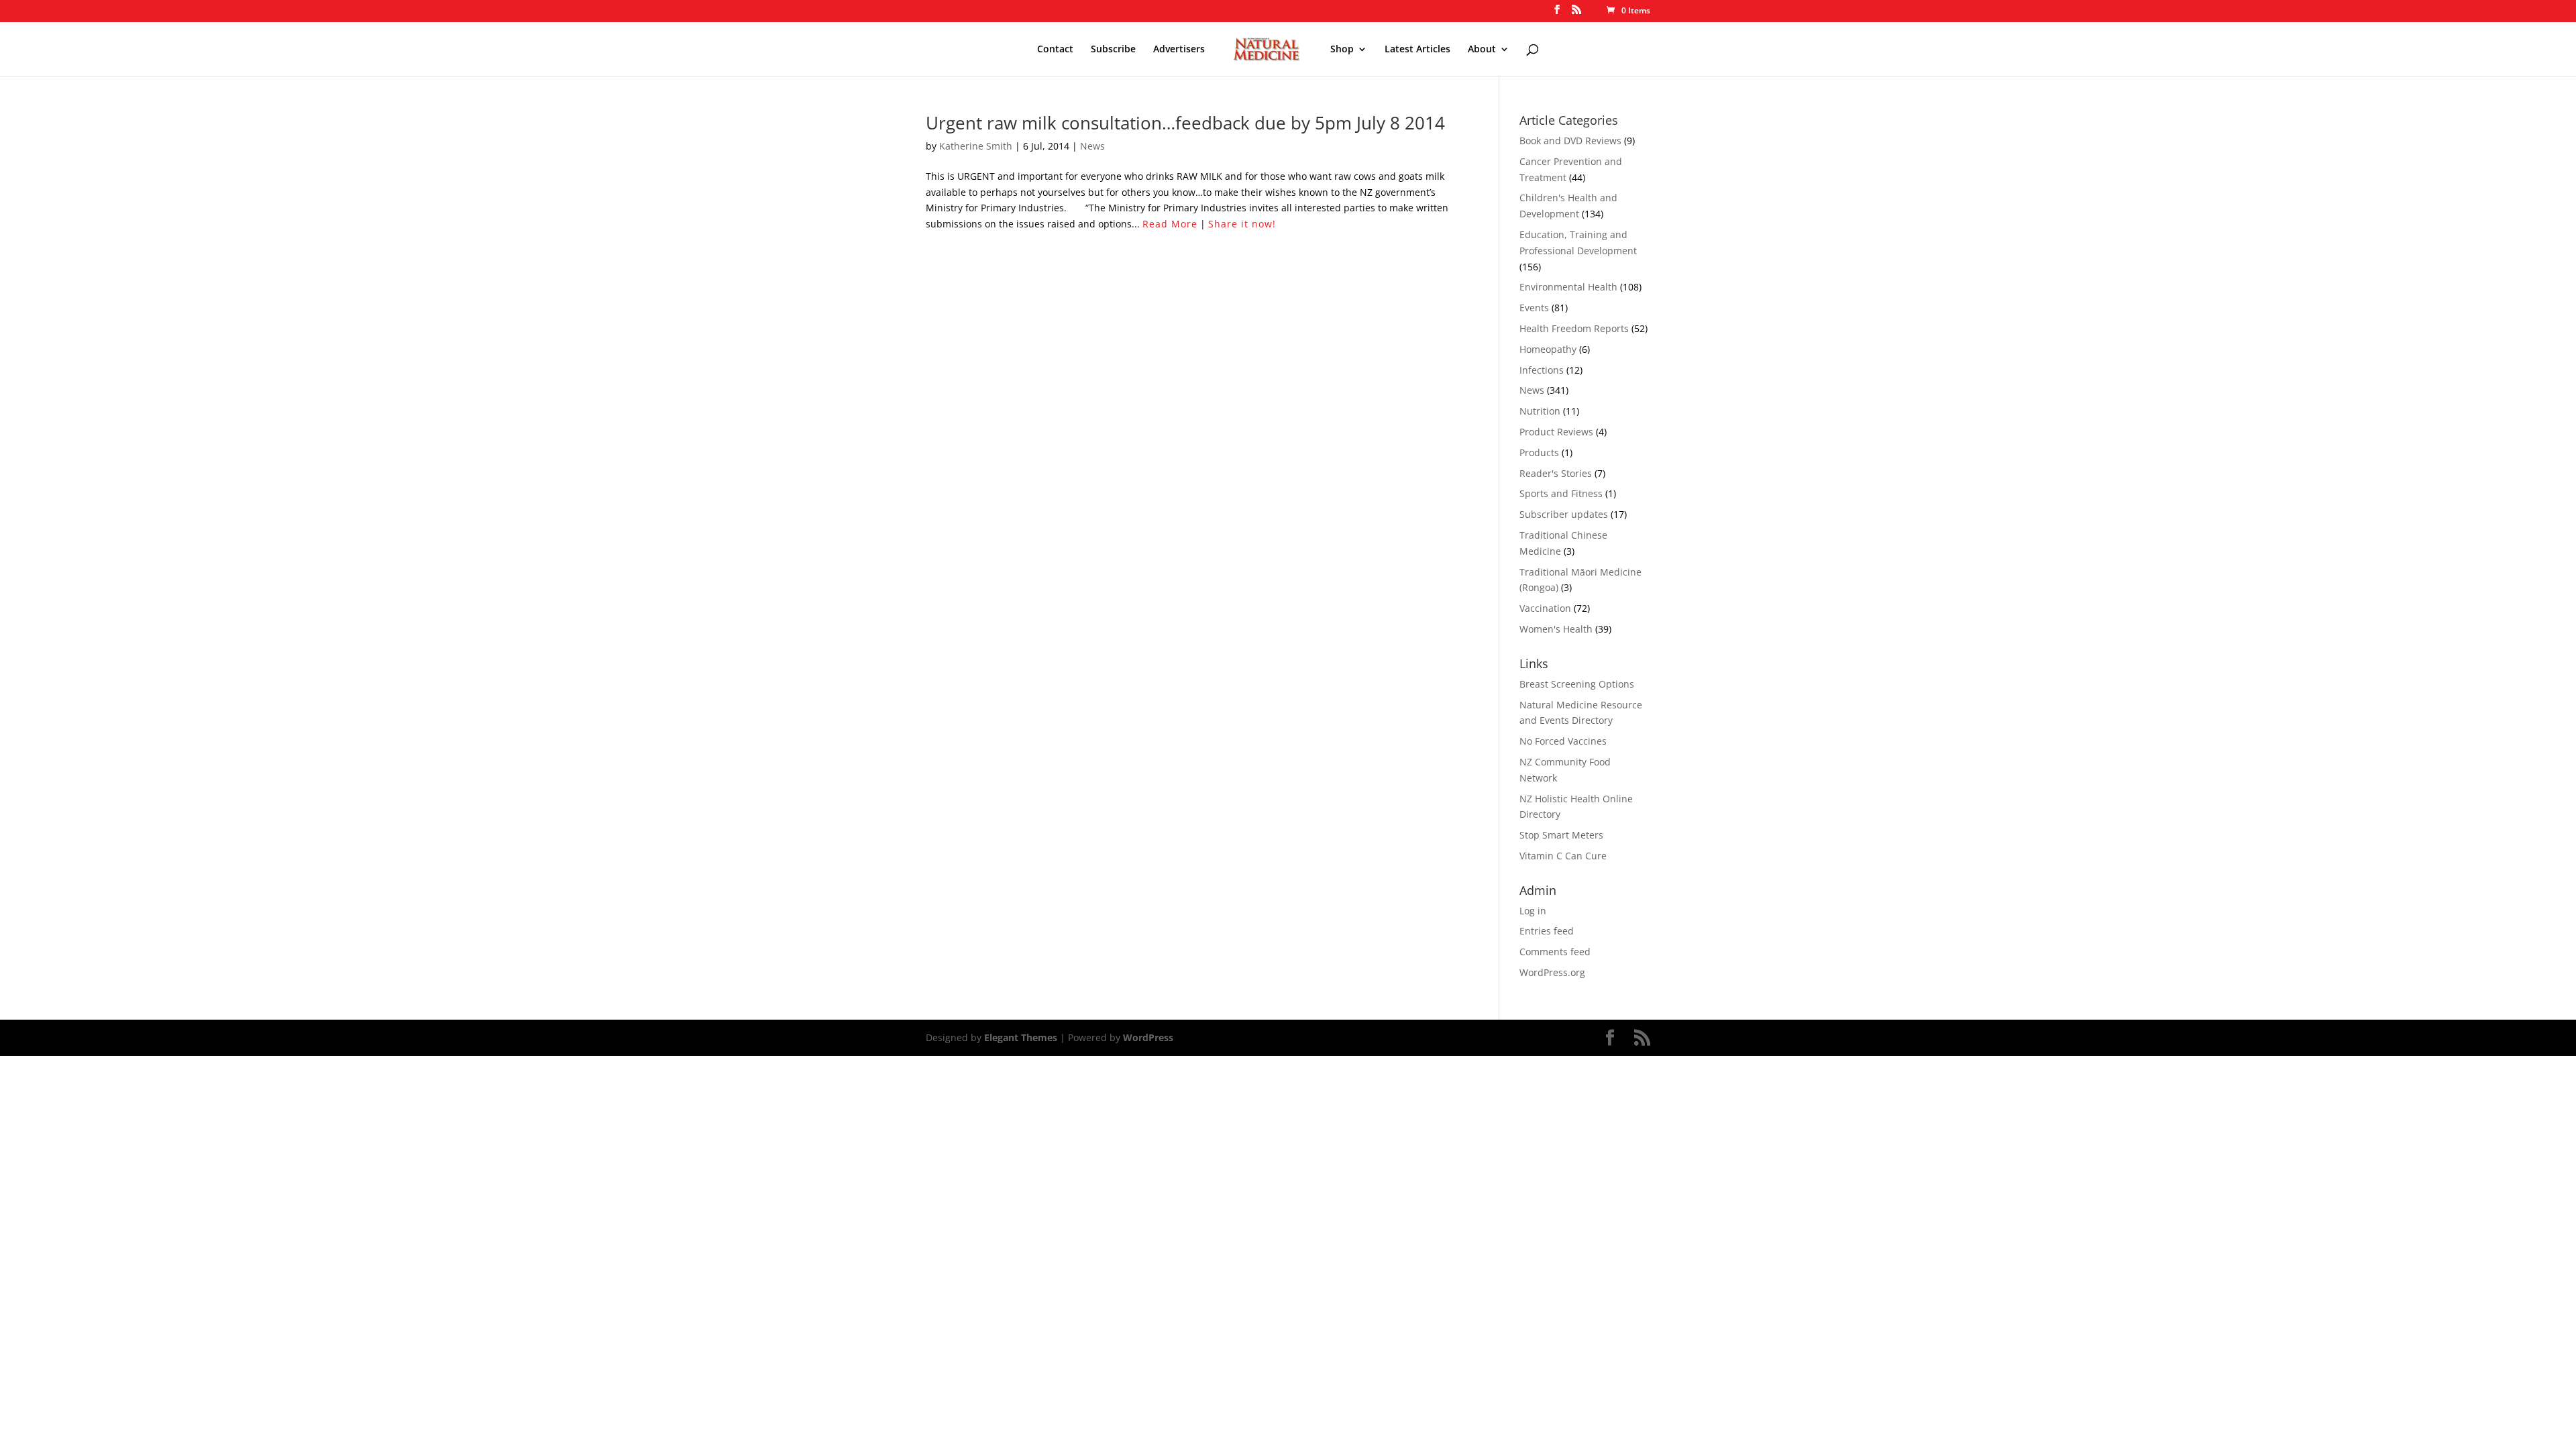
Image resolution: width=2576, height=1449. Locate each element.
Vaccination (1545, 608)
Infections (1542, 370)
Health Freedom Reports (1574, 328)
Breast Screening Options (1577, 684)
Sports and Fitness (1561, 493)
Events (1534, 308)
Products (1539, 452)
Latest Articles (1417, 50)
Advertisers (1179, 50)
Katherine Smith (976, 146)
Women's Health (1556, 629)
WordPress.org (1552, 972)
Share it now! (1242, 224)
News (1092, 146)
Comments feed (1555, 952)
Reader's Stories (1556, 473)
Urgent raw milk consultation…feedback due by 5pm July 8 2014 (1185, 123)
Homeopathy (1548, 349)
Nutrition (1540, 411)
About (1482, 50)
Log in (1533, 911)
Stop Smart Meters (1561, 835)
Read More (1170, 224)
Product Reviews (1556, 432)
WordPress (1148, 1037)
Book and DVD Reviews (1570, 141)
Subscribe (1113, 50)
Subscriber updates (1564, 514)
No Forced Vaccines (1563, 741)
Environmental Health (1568, 287)
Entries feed (1547, 931)
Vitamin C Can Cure (1563, 856)
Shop (1342, 50)
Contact (1055, 50)
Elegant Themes (1021, 1037)
